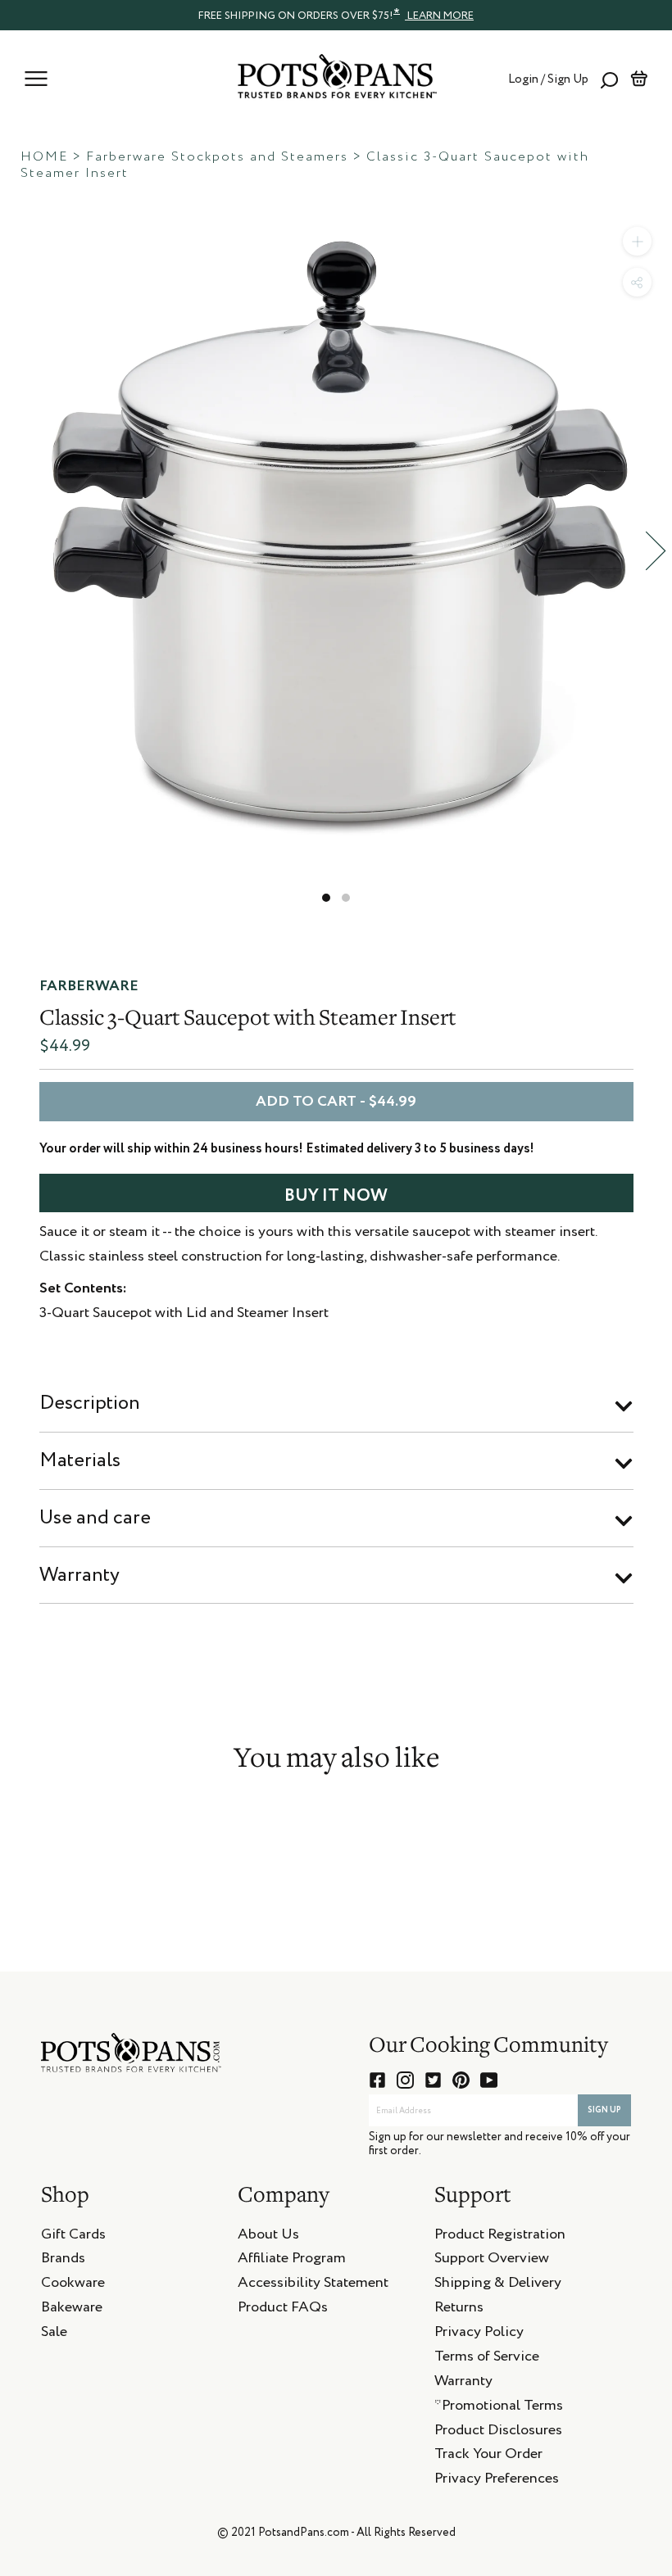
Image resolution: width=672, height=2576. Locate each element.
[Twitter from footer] (433, 2080)
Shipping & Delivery (498, 2285)
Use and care (95, 1518)
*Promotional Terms (499, 2408)
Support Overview (492, 2261)
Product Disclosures (498, 2433)
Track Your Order (488, 2456)
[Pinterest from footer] (461, 2080)
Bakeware (72, 2310)
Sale (54, 2334)
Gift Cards (73, 2237)
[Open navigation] (36, 79)
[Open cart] (639, 79)
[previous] (16, 551)
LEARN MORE (439, 16)
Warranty (79, 1575)
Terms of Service (487, 2359)
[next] (656, 551)
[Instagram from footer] (405, 2080)
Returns (459, 2310)
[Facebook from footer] (377, 2080)
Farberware (89, 986)
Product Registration (500, 2237)
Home (44, 157)
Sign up (604, 2110)
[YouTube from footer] (489, 2080)
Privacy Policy (479, 2334)
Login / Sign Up (548, 79)
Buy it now (336, 1196)
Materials (80, 1460)
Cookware (73, 2285)
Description (90, 1403)
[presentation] (336, 15)
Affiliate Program (292, 2261)
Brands (63, 2261)
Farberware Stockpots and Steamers (217, 157)
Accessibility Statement (313, 2285)
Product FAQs (283, 2310)
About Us (268, 2237)
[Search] (609, 79)
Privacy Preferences (497, 2481)
